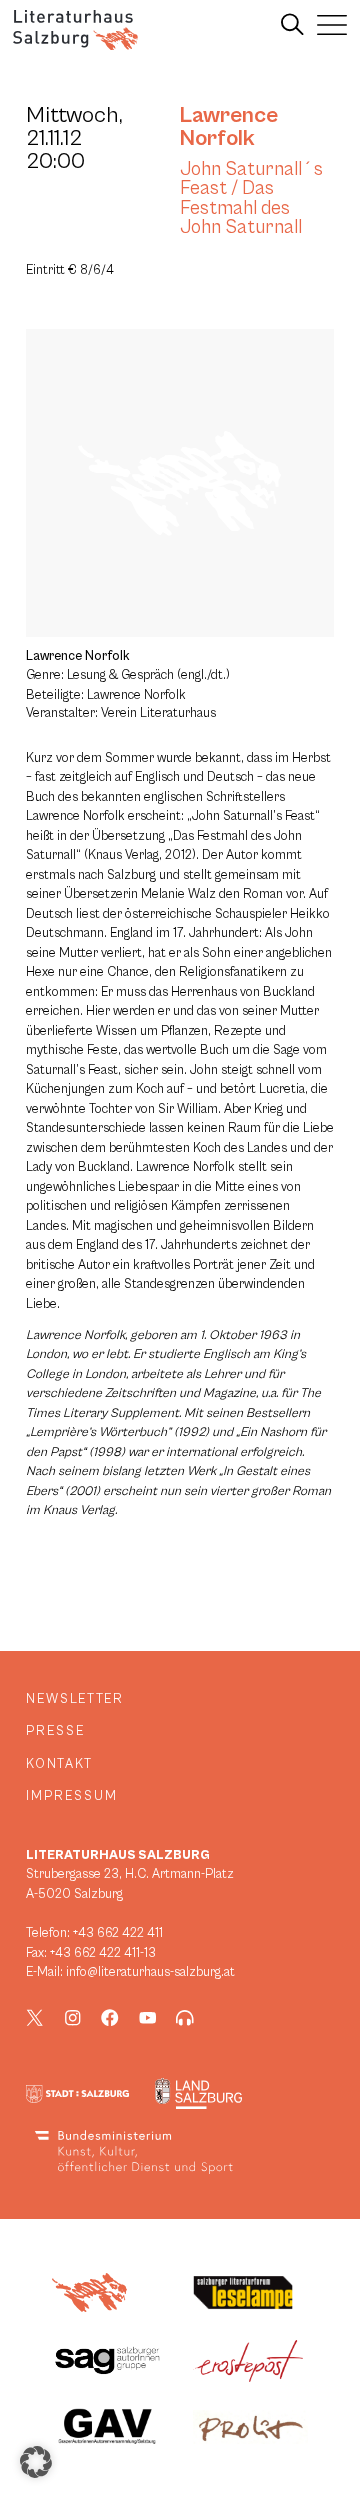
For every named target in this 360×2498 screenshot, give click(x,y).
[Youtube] (148, 2018)
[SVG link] (75, 30)
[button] (36, 2462)
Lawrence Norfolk (229, 126)
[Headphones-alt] (185, 2018)
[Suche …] (292, 25)
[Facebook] (110, 2018)
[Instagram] (73, 2018)
